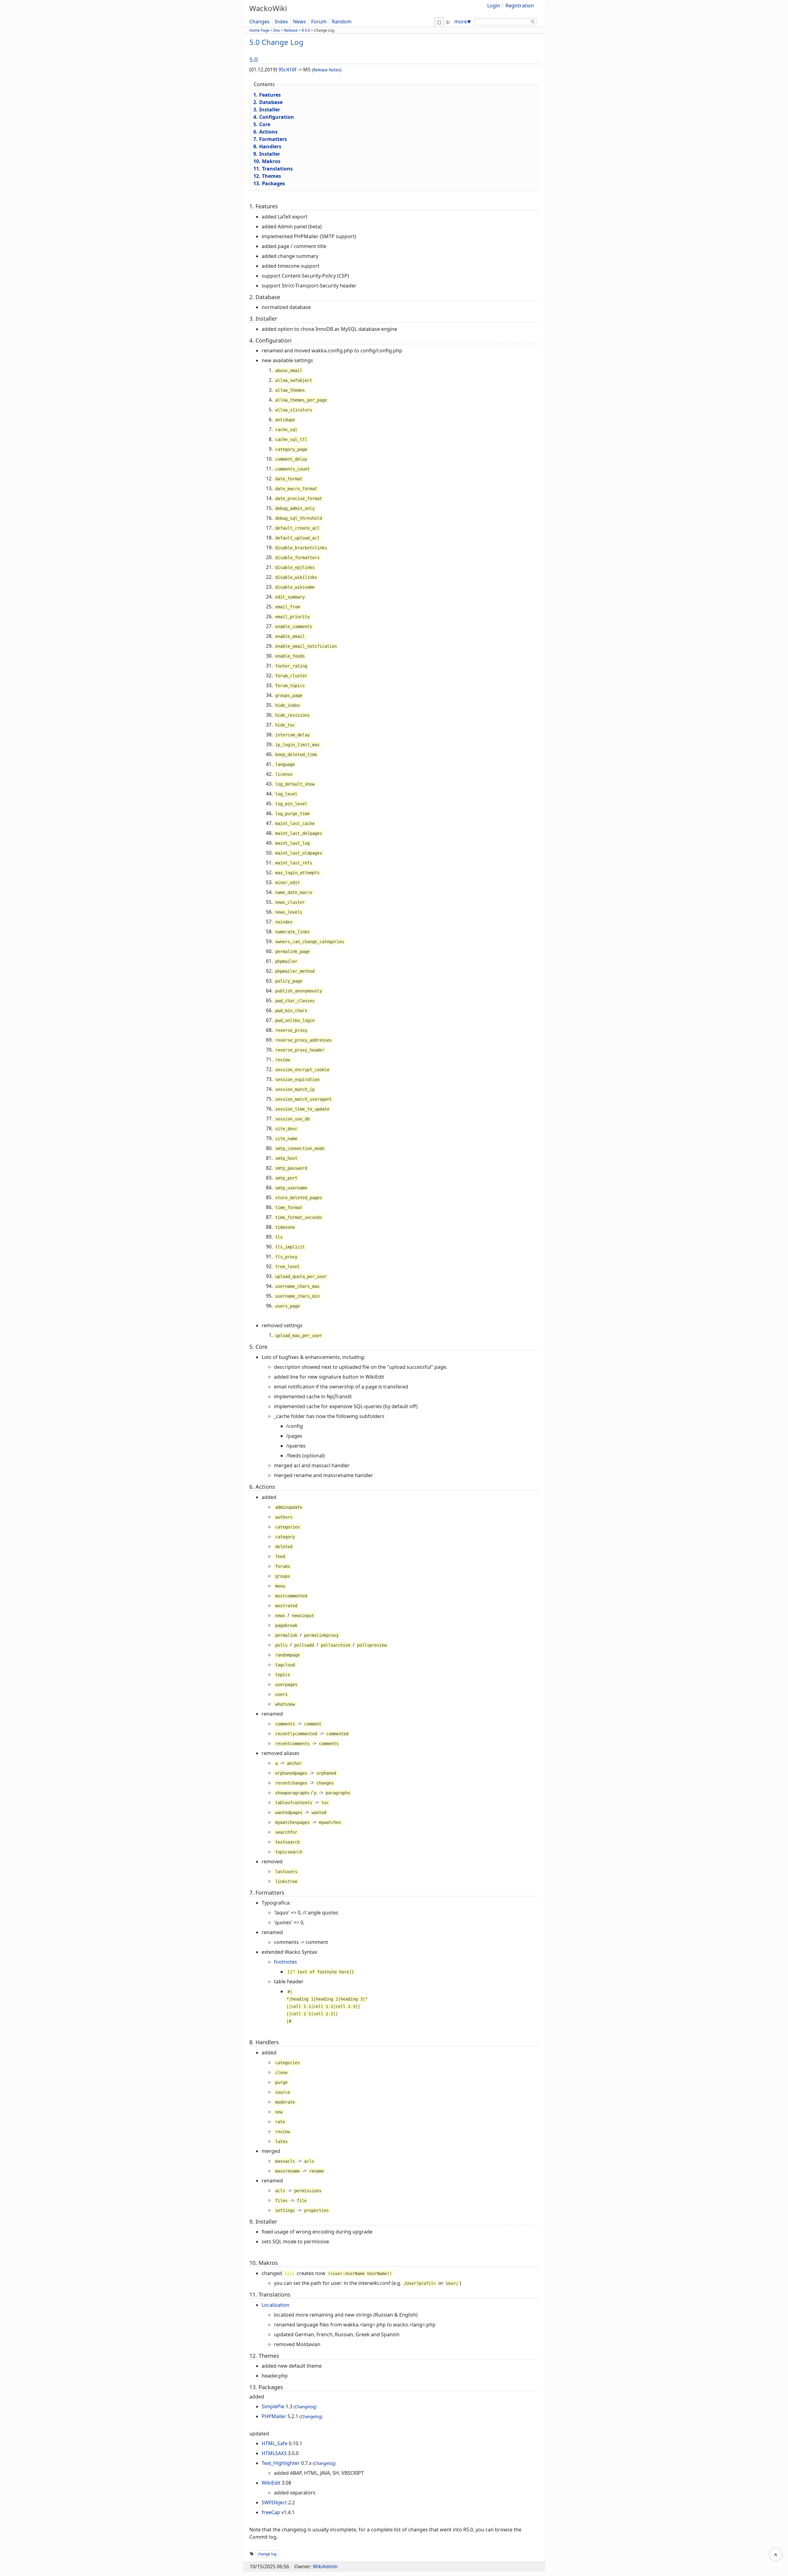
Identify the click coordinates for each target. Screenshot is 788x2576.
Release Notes (327, 70)
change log (267, 2554)
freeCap (271, 2512)
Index (281, 22)
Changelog (305, 2407)
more (463, 22)
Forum (319, 22)
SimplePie (273, 2406)
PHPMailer (274, 2416)
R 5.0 (306, 30)
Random (342, 22)
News (300, 22)
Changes (259, 22)
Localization (275, 2305)
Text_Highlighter (281, 2463)
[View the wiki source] (448, 22)
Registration (520, 6)
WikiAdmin (325, 2566)
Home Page (259, 30)
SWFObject (274, 2502)
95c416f (287, 70)
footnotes (285, 1962)
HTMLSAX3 (274, 2453)
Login (494, 6)
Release (291, 30)
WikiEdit (271, 2483)
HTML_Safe (275, 2443)
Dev (277, 30)
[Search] (533, 23)
